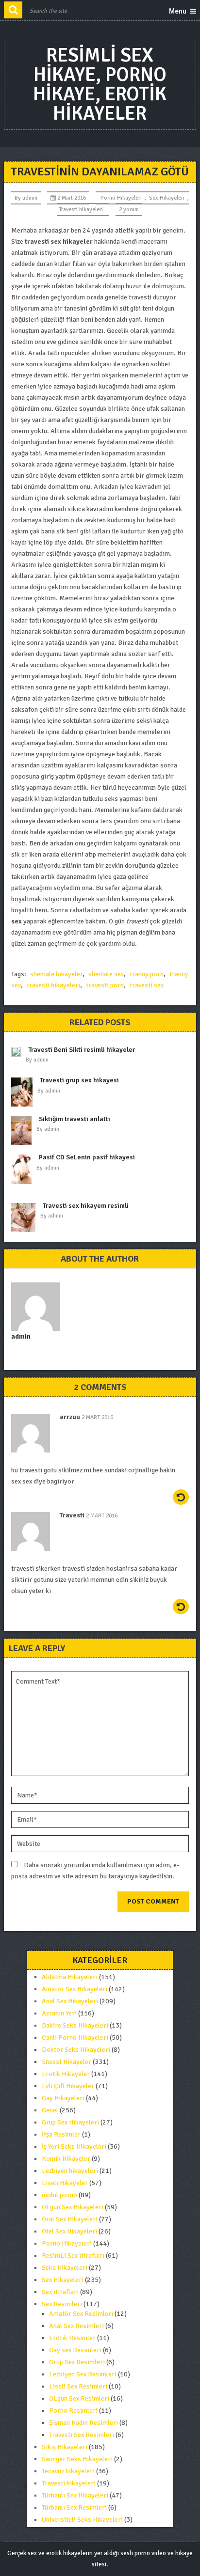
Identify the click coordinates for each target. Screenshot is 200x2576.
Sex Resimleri (62, 2304)
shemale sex (106, 974)
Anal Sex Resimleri (76, 2326)
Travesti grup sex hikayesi (79, 1080)
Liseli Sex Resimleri (78, 2386)
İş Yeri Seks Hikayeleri (74, 2147)
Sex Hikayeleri (167, 198)
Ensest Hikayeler (67, 2062)
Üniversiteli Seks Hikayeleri (82, 2520)
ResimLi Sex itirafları (73, 2256)
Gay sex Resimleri (75, 2350)
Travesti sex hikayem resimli (86, 1206)
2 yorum (129, 210)
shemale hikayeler (56, 974)
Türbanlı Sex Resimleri (74, 2507)
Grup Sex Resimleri (77, 2362)
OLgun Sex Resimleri (79, 2398)
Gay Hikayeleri (63, 2098)
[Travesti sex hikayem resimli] (26, 1218)
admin (30, 198)
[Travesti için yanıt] (181, 1607)
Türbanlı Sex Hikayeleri (75, 2495)
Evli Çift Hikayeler (68, 2086)
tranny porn (147, 974)
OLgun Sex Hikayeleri (73, 2207)
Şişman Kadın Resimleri (83, 2423)
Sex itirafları (60, 2292)
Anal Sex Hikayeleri (70, 2001)
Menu (178, 11)
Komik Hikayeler (66, 2159)
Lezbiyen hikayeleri (70, 2171)
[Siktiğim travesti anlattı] (24, 1131)
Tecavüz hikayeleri (68, 2471)
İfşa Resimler (61, 2134)
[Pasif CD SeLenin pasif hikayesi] (24, 1169)
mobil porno (59, 2195)
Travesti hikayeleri (81, 210)
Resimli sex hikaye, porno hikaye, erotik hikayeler (100, 84)
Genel (50, 2110)
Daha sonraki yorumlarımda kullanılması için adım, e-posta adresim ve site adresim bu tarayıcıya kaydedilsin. (95, 1871)
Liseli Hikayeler (65, 2183)
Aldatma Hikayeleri (70, 1977)
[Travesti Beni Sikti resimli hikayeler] (18, 1054)
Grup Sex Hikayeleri (70, 2122)
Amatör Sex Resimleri (81, 2314)
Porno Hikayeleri (121, 198)
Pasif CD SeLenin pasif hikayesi (87, 1157)
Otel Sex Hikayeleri (69, 2231)
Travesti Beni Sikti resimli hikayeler (82, 1050)
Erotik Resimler (72, 2338)
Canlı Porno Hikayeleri (75, 2037)
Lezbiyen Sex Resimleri (83, 2374)
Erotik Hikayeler (66, 2074)
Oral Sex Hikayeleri (70, 2219)
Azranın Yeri (59, 2013)
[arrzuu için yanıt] (181, 1497)
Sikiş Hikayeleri (65, 2447)
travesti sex (147, 985)
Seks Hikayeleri (65, 2268)
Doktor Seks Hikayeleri (76, 2050)
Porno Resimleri (73, 2411)
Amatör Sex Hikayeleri (75, 1989)
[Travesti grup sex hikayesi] (24, 1092)
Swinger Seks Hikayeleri (77, 2459)
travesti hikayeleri (53, 985)
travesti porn (105, 985)
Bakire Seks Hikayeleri (75, 2025)
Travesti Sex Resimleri (82, 2435)
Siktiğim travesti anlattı (75, 1119)
